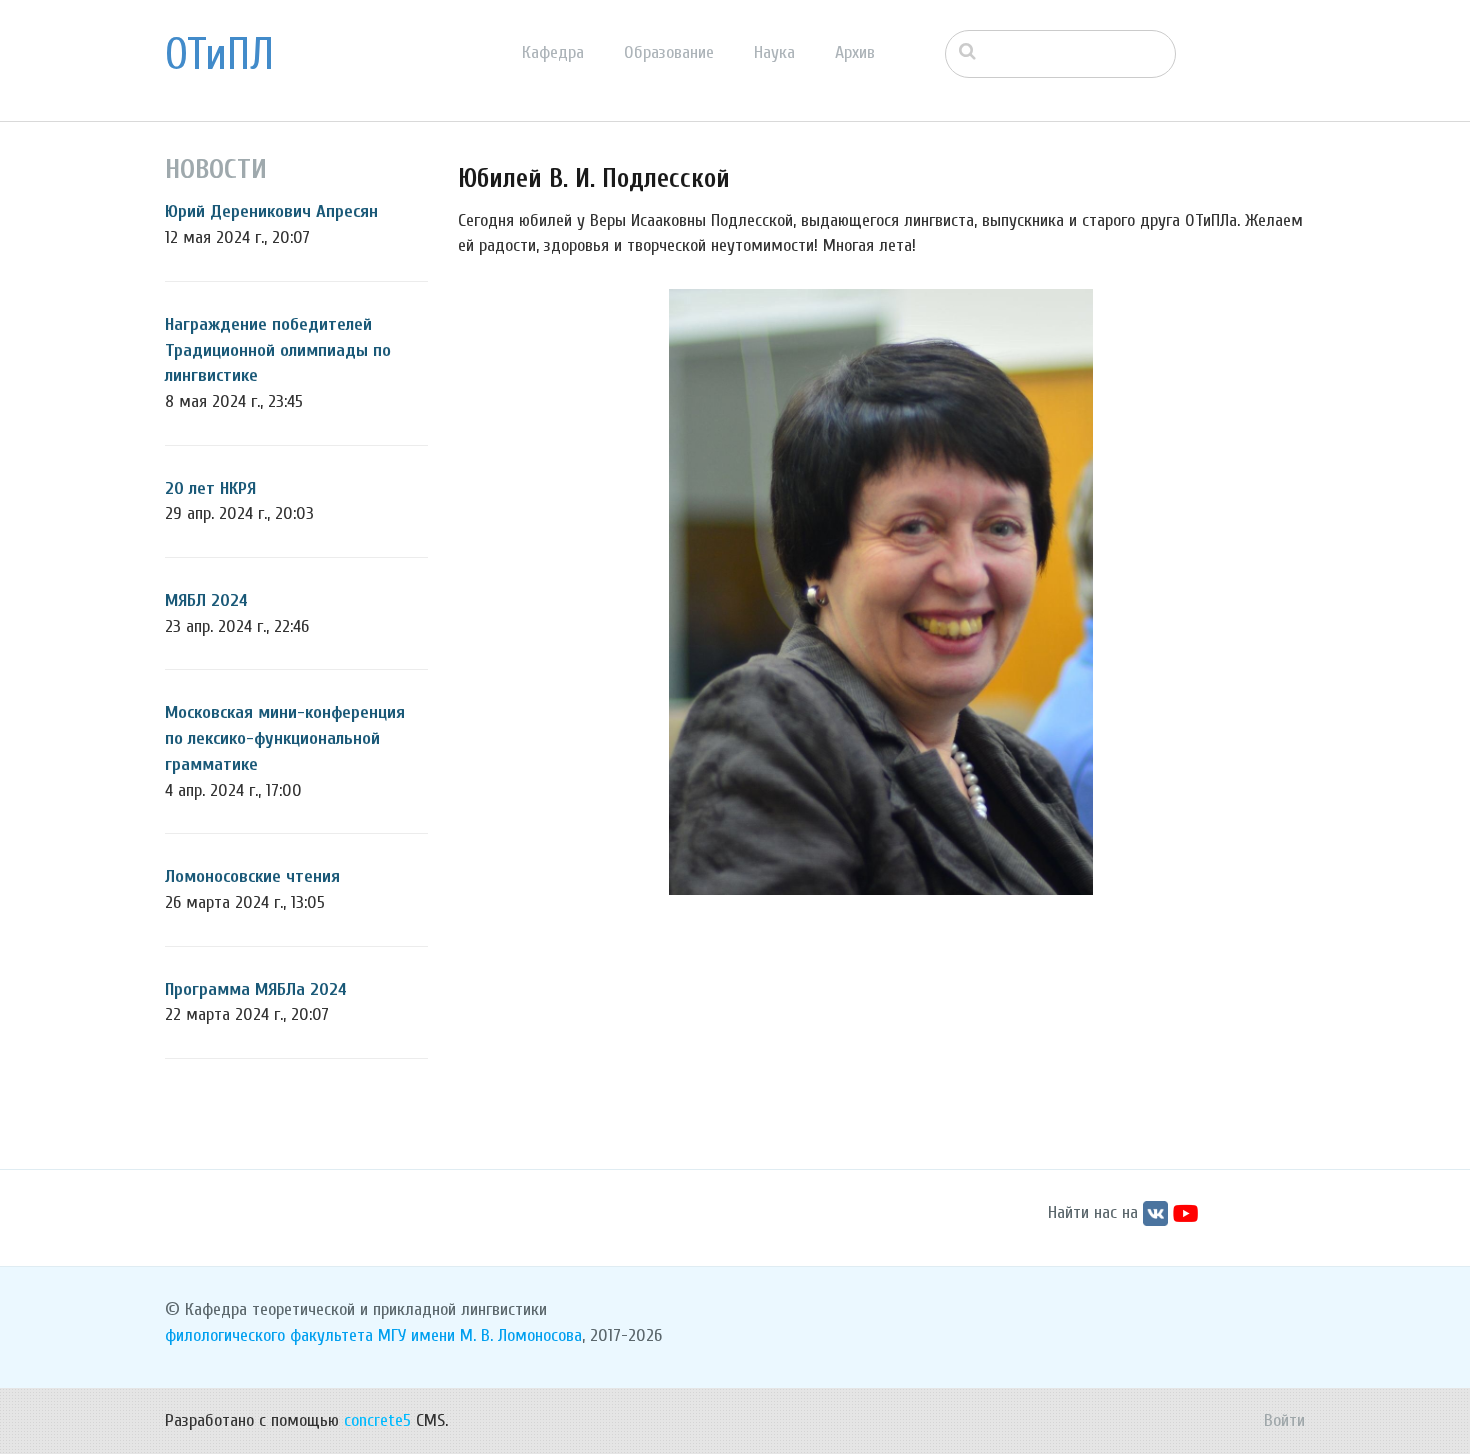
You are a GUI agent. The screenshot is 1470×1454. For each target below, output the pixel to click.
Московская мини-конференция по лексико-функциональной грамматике (285, 738)
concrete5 (377, 1420)
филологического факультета (269, 1335)
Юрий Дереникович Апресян (271, 211)
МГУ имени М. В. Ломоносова (480, 1335)
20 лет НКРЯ (210, 488)
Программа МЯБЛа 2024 (256, 989)
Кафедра (553, 52)
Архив (855, 52)
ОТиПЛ (219, 55)
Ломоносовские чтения (252, 876)
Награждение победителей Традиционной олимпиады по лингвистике (278, 350)
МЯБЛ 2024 (206, 600)
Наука (774, 52)
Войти (1284, 1420)
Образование (669, 52)
